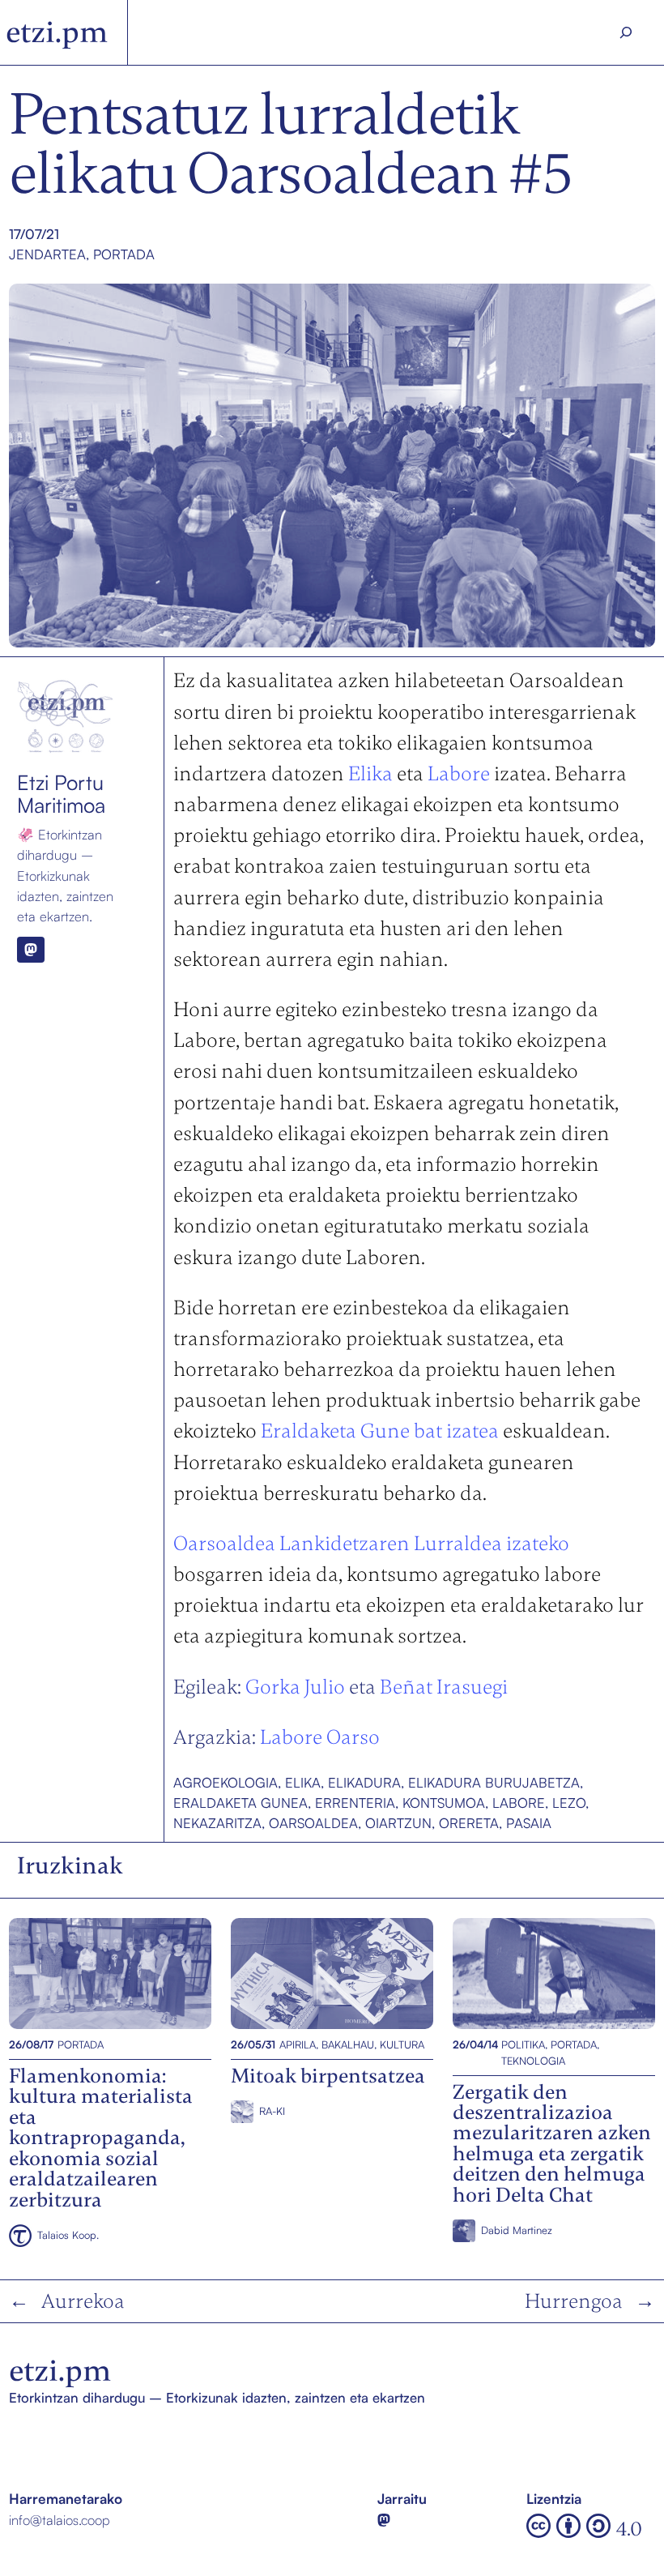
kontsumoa (444, 1803)
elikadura (364, 1782)
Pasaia (529, 1823)
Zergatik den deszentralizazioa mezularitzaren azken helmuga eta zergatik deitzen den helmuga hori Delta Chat (553, 1973)
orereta (469, 1823)
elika (303, 1782)
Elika (370, 773)
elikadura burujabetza (494, 1782)
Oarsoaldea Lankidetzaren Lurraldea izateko (371, 1543)
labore (519, 1803)
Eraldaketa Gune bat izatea (380, 1431)
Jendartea (47, 254)
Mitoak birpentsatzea (295, 1973)
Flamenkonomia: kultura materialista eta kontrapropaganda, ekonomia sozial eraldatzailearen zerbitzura (109, 1973)
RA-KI (272, 2111)
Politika (523, 2044)
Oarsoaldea (313, 1823)
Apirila (298, 2044)
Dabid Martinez (517, 2230)
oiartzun (398, 1823)
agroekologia (226, 1782)
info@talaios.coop (60, 2520)
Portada (124, 254)
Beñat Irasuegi (444, 1687)
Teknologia (533, 2061)
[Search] (626, 32)
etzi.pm (57, 32)
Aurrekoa (83, 2301)
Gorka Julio (295, 1687)
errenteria (355, 1803)
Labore (459, 773)
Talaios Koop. (68, 2235)
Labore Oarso (320, 1737)
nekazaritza (217, 1823)
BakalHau (348, 2044)
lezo (569, 1803)
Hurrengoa (574, 2301)
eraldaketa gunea (240, 1803)
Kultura (402, 2044)
